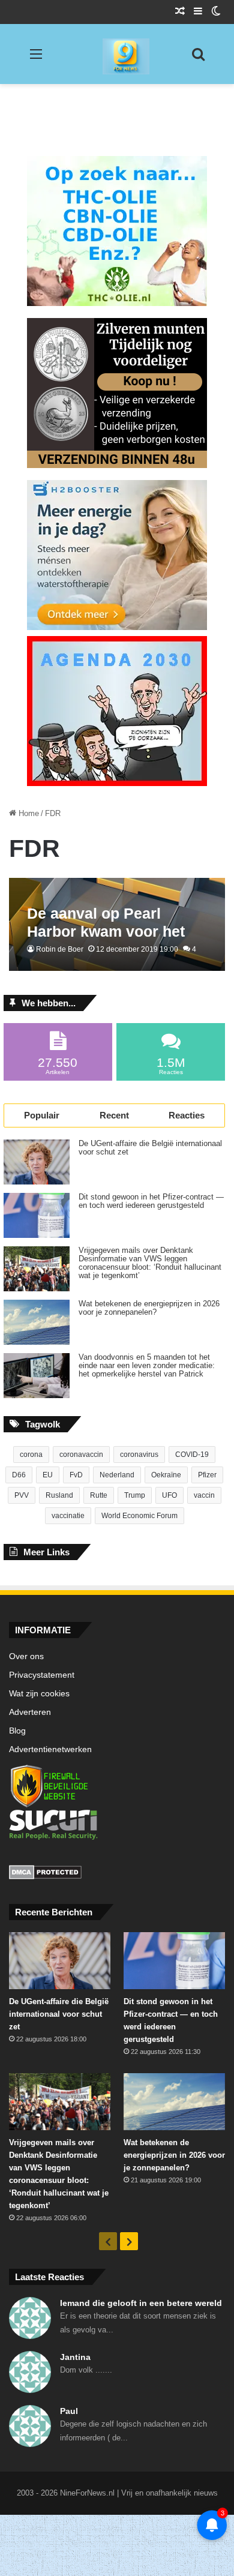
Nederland (117, 1475)
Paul (69, 2411)
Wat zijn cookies (39, 1694)
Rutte (99, 1495)
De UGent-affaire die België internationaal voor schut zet (150, 1148)
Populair (42, 1115)
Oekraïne (166, 1475)
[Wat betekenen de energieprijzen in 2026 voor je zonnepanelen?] (37, 1322)
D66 (19, 1475)
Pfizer (207, 1475)
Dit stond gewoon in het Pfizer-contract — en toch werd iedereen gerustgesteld (151, 1201)
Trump (135, 1495)
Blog (17, 1731)
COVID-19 (192, 1455)
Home (28, 813)
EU (48, 1475)
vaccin (204, 1495)
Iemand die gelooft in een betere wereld (141, 2303)
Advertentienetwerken (50, 1749)
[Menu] (36, 59)
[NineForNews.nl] (117, 53)
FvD (76, 1475)
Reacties (187, 1115)
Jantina (75, 2357)
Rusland (59, 1495)
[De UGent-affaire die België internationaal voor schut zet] (37, 1162)
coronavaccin (81, 1455)
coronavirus (139, 1455)
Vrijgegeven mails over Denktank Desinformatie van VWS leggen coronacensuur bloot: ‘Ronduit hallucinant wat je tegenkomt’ (150, 1263)
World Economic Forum (139, 1516)
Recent (114, 1115)
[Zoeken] (198, 59)
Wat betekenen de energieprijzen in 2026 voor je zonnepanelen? (149, 1308)
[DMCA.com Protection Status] (117, 1874)
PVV (22, 1495)
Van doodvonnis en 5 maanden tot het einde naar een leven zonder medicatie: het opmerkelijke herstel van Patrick (147, 1366)
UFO (169, 1495)
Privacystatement (42, 1675)
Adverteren (30, 1712)
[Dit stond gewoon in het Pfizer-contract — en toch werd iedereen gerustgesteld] (37, 1215)
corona (31, 1455)
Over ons (26, 1656)
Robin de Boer (60, 949)
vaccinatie (68, 1516)
